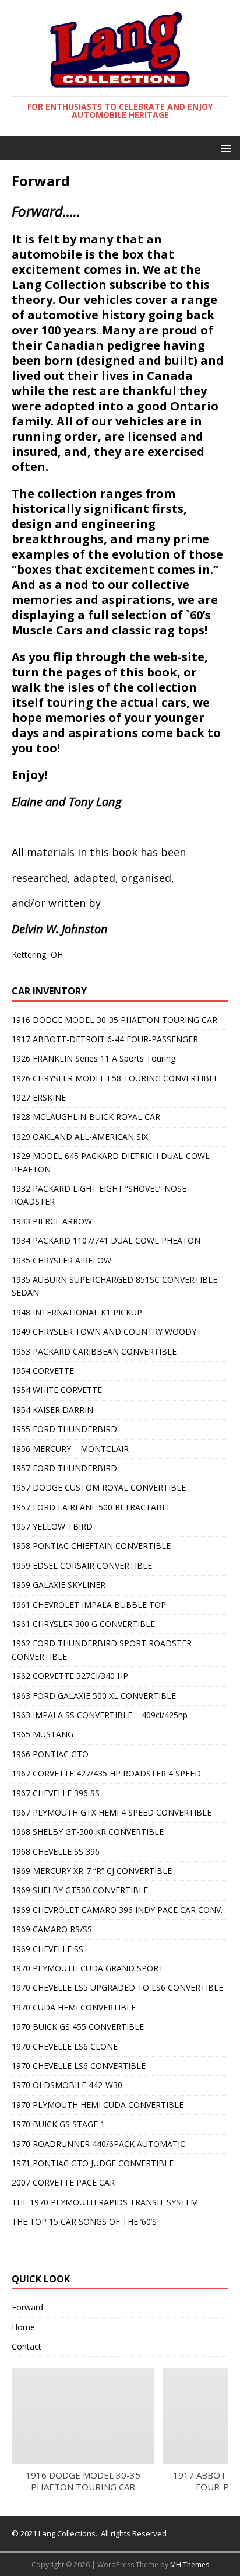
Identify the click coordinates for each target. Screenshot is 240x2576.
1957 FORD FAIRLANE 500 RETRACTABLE (91, 1507)
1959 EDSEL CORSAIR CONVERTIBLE (82, 1566)
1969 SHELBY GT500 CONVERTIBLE (80, 1890)
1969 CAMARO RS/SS (52, 1929)
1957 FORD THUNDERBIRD (64, 1468)
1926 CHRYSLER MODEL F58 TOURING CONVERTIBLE (115, 1078)
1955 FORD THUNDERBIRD (64, 1429)
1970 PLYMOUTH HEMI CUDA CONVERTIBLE (98, 2105)
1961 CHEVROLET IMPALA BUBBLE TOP (89, 1605)
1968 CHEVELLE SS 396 (56, 1851)
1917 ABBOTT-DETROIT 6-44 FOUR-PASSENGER (105, 1039)
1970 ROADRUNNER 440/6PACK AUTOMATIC (98, 2144)
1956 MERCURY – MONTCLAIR (70, 1449)
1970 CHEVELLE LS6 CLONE (65, 2046)
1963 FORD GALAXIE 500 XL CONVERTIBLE (94, 1696)
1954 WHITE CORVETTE (57, 1390)
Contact (27, 2346)
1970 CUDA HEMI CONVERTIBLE (74, 2007)
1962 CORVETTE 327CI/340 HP (70, 1676)
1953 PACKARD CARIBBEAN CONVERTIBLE (94, 1351)
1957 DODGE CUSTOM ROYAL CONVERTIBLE (99, 1487)
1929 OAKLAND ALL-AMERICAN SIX (80, 1137)
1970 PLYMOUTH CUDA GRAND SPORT (88, 1968)
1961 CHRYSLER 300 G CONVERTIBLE (83, 1624)
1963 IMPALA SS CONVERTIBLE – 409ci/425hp (100, 1715)
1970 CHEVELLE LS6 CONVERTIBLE (79, 2066)
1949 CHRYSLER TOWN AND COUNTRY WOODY (104, 1331)
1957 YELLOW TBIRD (52, 1526)
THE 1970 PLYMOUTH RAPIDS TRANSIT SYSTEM (105, 2202)
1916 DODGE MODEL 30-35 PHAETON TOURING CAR (114, 1020)
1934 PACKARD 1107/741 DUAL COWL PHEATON (106, 1240)
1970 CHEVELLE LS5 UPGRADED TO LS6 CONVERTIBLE (117, 1987)
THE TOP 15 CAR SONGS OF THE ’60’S (84, 2221)
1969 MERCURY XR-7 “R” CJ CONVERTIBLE (92, 1871)
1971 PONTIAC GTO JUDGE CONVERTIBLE (93, 2163)
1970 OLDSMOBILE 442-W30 (67, 2085)
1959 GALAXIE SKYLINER (59, 1585)
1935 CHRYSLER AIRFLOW (61, 1260)
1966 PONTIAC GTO (50, 1754)
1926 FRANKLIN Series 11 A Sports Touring (93, 1058)
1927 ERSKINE (39, 1097)
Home (23, 2327)
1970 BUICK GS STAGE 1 (58, 2124)
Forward (27, 2307)
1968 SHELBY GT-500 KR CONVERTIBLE (88, 1832)
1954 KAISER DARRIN (52, 1410)
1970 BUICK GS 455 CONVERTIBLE (78, 2027)
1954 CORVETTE (43, 1371)
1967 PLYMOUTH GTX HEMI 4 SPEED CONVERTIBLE (112, 1812)
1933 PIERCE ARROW (52, 1221)
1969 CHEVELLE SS (47, 1949)
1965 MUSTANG (43, 1734)
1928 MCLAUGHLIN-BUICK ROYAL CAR (86, 1117)
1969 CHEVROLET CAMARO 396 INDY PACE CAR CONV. (117, 1910)
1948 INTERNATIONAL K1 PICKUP (77, 1312)
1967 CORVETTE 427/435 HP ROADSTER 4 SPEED (106, 1773)
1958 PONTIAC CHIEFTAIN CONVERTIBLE (91, 1546)
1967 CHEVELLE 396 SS (56, 1793)
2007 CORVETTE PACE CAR (63, 2182)
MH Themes (190, 2565)
